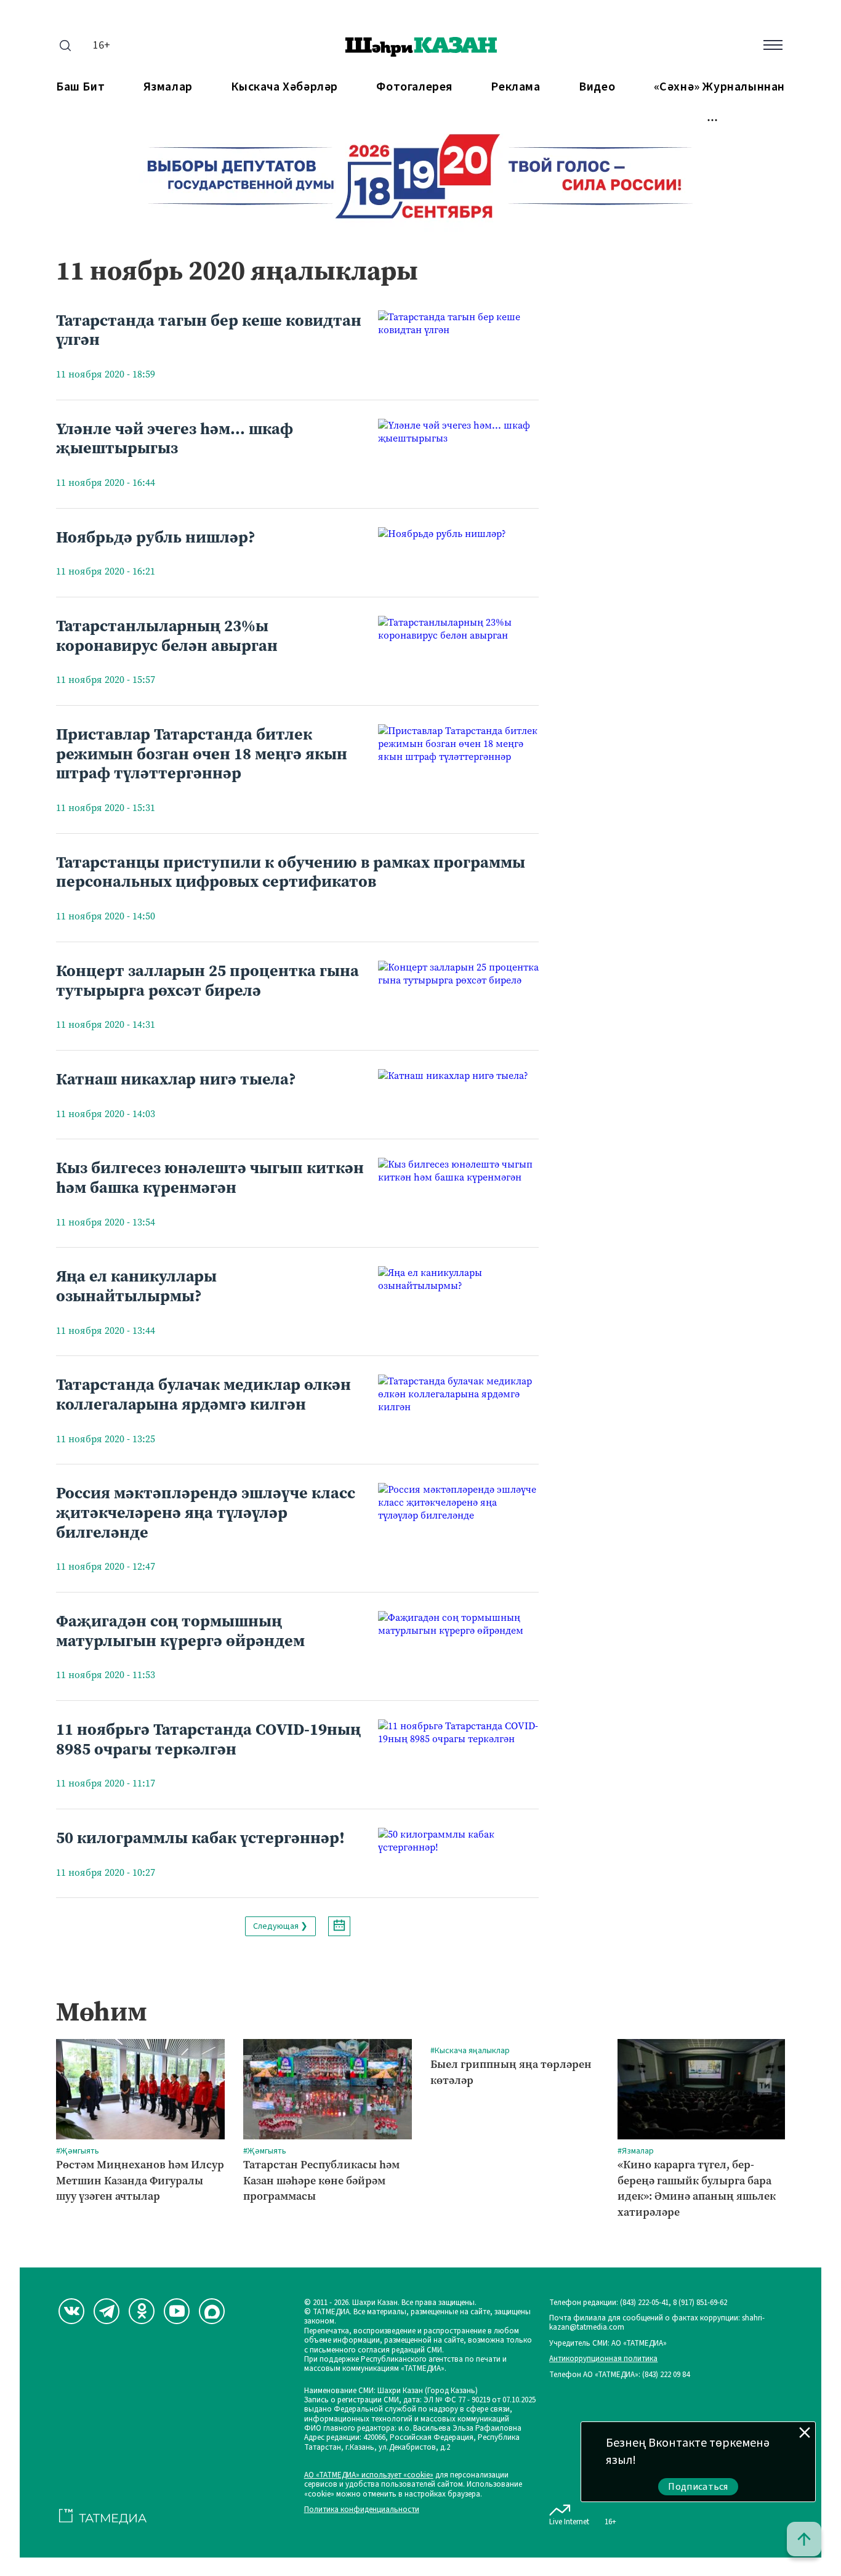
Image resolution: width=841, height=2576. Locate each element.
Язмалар (168, 87)
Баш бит (80, 87)
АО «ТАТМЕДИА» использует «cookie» (369, 2475)
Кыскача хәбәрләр (284, 87)
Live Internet (569, 2521)
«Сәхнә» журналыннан (719, 87)
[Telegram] (107, 2311)
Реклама (515, 87)
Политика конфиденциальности (362, 2510)
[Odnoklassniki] (142, 2311)
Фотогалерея (414, 87)
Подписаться (698, 2487)
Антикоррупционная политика (603, 2359)
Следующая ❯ (280, 1926)
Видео (597, 87)
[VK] (71, 2311)
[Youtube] (177, 2311)
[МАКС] (212, 2311)
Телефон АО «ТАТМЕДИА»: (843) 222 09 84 (619, 2375)
